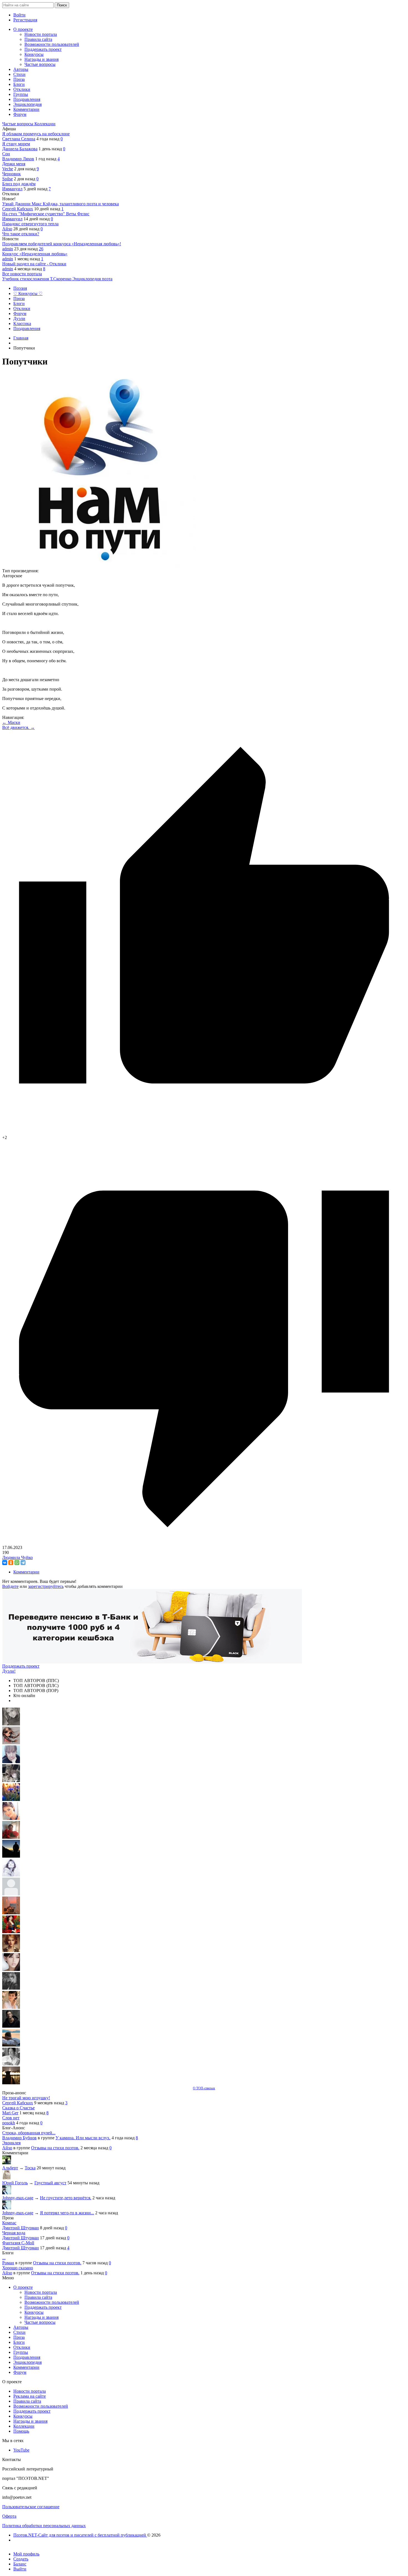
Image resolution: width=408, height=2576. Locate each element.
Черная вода (14, 2233)
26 (41, 249)
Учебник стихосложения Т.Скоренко (37, 279)
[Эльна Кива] (11, 1818)
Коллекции (45, 124)
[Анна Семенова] (11, 1743)
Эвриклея (11, 2143)
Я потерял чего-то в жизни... (67, 2213)
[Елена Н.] (11, 1913)
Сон (6, 154)
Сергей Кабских (18, 209)
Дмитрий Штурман (21, 2228)
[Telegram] (23, 1563)
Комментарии (26, 1572)
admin (8, 249)
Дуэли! (9, 1671)
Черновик (12, 174)
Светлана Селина (19, 139)
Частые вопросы (18, 124)
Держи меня (14, 164)
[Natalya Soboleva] (11, 1724)
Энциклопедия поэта (92, 279)
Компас (9, 2223)
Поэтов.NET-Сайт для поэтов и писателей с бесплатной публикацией (80, 2535)
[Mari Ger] (11, 1799)
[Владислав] (11, 2045)
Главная (21, 338)
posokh (9, 2123)
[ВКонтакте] (5, 1563)
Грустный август (50, 2183)
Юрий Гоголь (15, 2183)
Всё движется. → (18, 727)
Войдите (10, 1586)
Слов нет (11, 2118)
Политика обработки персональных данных (44, 2526)
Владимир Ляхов (18, 159)
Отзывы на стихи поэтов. (55, 2148)
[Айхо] (11, 1932)
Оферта (9, 2516)
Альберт (10, 2168)
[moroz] (11, 2007)
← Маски (11, 722)
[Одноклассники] (11, 1563)
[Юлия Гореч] (11, 2083)
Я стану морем (16, 144)
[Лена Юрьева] (11, 1875)
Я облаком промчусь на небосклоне (36, 134)
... (4, 2258)
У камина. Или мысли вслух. (83, 2138)
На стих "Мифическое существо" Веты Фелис (46, 214)
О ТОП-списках (204, 2088)
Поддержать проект (21, 1666)
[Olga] (11, 1969)
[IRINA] (11, 1988)
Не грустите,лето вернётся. (66, 2198)
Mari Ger (10, 2113)
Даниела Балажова (20, 149)
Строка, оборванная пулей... (29, 2133)
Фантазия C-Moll (18, 2243)
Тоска (30, 2168)
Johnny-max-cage (18, 2198)
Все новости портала (22, 274)
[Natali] (11, 2064)
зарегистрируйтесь (46, 1586)
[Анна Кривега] (11, 1837)
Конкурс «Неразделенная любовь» (35, 254)
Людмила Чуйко (17, 1557)
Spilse (7, 179)
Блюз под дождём (19, 184)
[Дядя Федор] (11, 2026)
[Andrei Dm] (11, 1856)
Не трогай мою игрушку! (26, 2098)
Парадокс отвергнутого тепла (30, 224)
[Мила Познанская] (11, 1894)
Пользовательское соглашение (31, 2507)
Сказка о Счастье (18, 2108)
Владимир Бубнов (19, 2138)
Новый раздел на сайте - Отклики (34, 264)
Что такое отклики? (21, 234)
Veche (8, 169)
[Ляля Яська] (11, 1762)
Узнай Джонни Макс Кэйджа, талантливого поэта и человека (61, 204)
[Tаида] (11, 1781)
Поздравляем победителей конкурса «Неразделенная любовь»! (62, 244)
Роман (8, 2263)
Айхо (7, 229)
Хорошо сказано (18, 2268)
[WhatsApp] (17, 1563)
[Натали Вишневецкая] (11, 1951)
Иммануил (12, 189)
